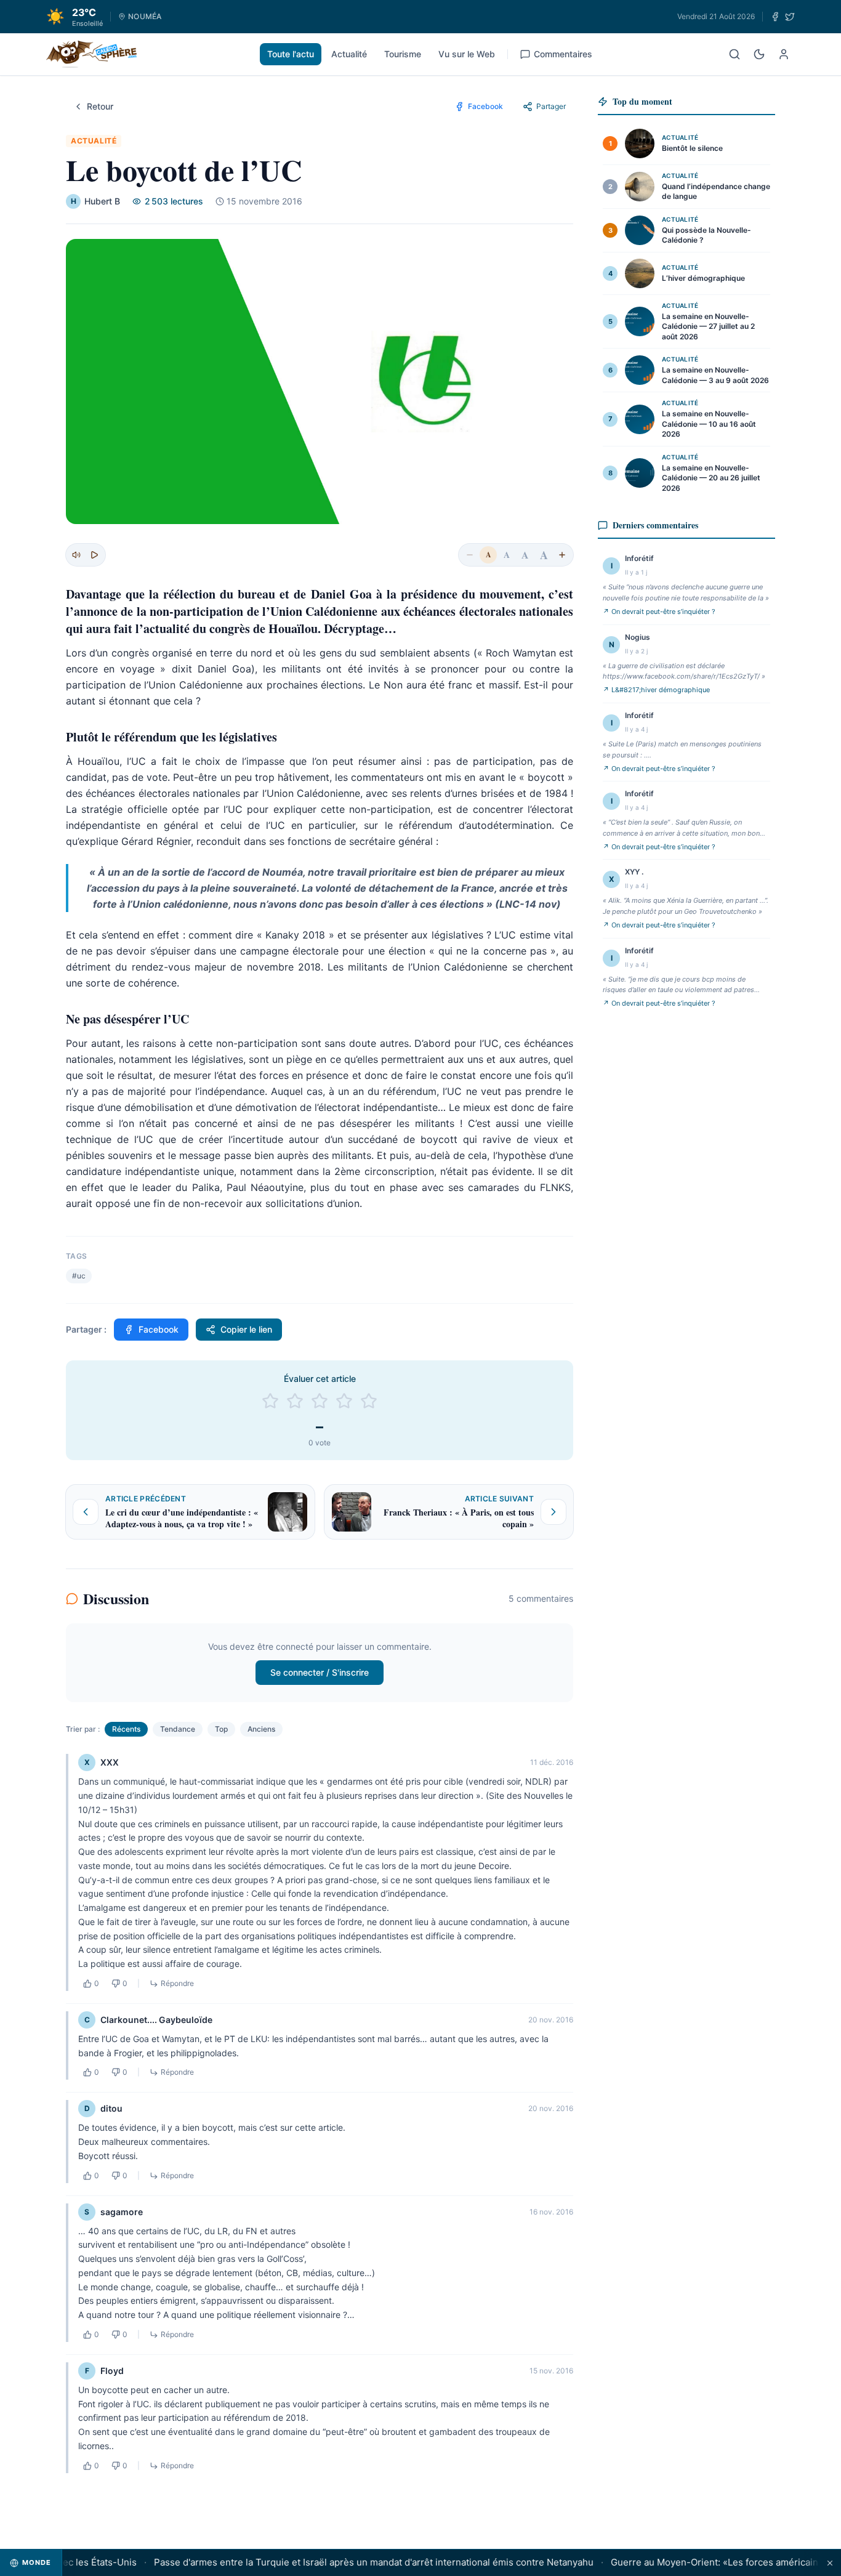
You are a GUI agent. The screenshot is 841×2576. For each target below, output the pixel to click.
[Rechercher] (734, 54)
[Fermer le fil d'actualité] (830, 2563)
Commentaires (563, 54)
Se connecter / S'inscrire (320, 1672)
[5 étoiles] (369, 1401)
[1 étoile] (270, 1401)
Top (221, 1729)
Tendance (178, 1729)
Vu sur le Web (467, 54)
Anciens (261, 1729)
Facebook (159, 1329)
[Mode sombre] (759, 54)
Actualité (349, 54)
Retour (100, 106)
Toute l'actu (291, 54)
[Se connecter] (784, 54)
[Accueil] (91, 54)
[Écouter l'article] (94, 555)
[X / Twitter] (790, 17)
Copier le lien (246, 1329)
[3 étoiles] (320, 1401)
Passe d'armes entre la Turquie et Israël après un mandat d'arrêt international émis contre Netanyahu (351, 2562)
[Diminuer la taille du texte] (470, 555)
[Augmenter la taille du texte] (562, 555)
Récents (126, 1729)
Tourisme (403, 54)
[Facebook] (775, 17)
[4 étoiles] (344, 1401)
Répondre (177, 1983)
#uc (79, 1276)
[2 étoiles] (295, 1401)
